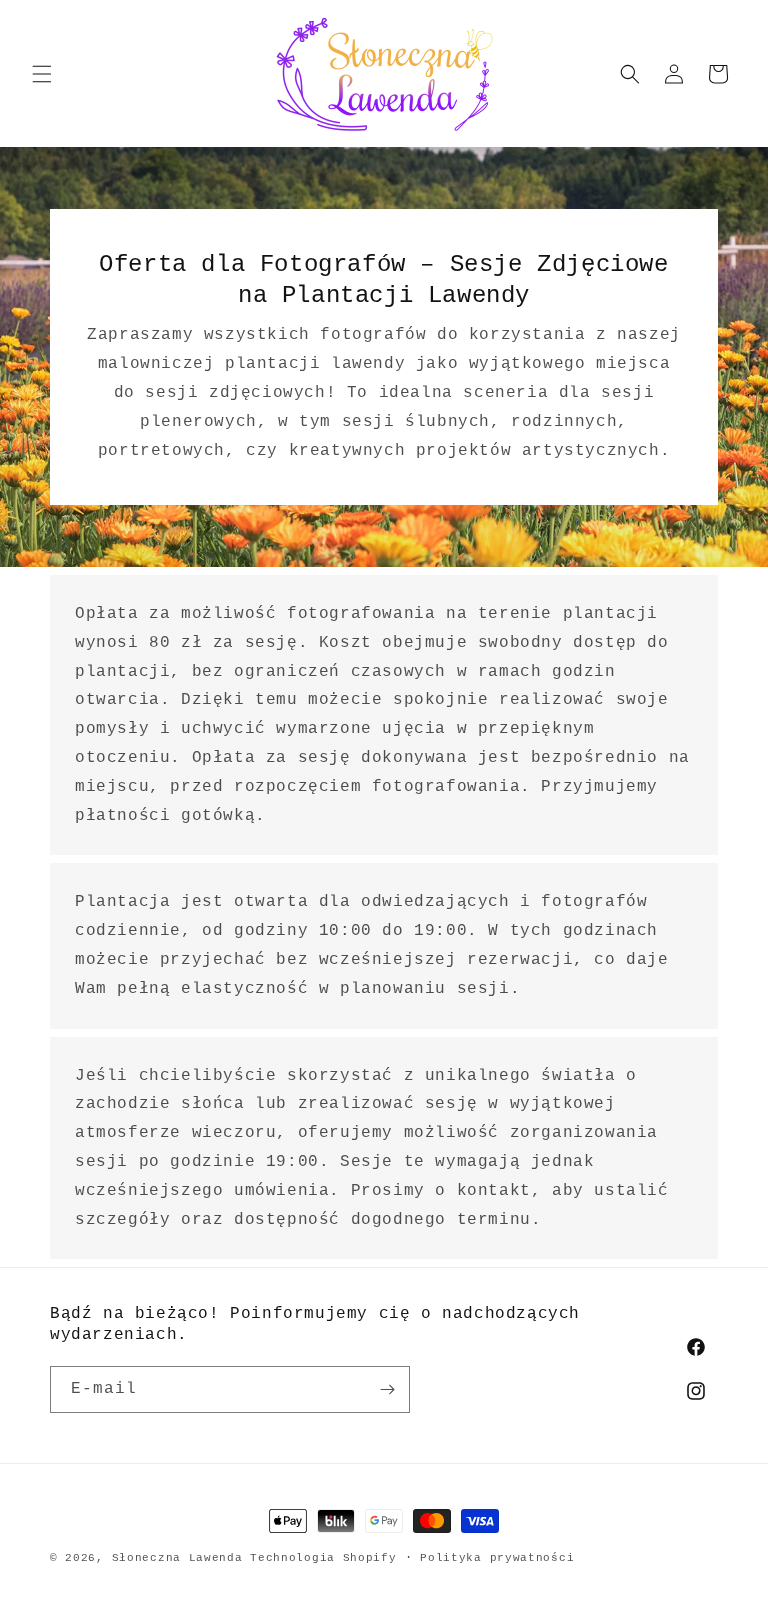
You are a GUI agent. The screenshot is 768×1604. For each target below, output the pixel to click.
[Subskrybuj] (387, 1389)
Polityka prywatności (497, 1558)
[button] (42, 74)
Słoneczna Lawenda (177, 1558)
